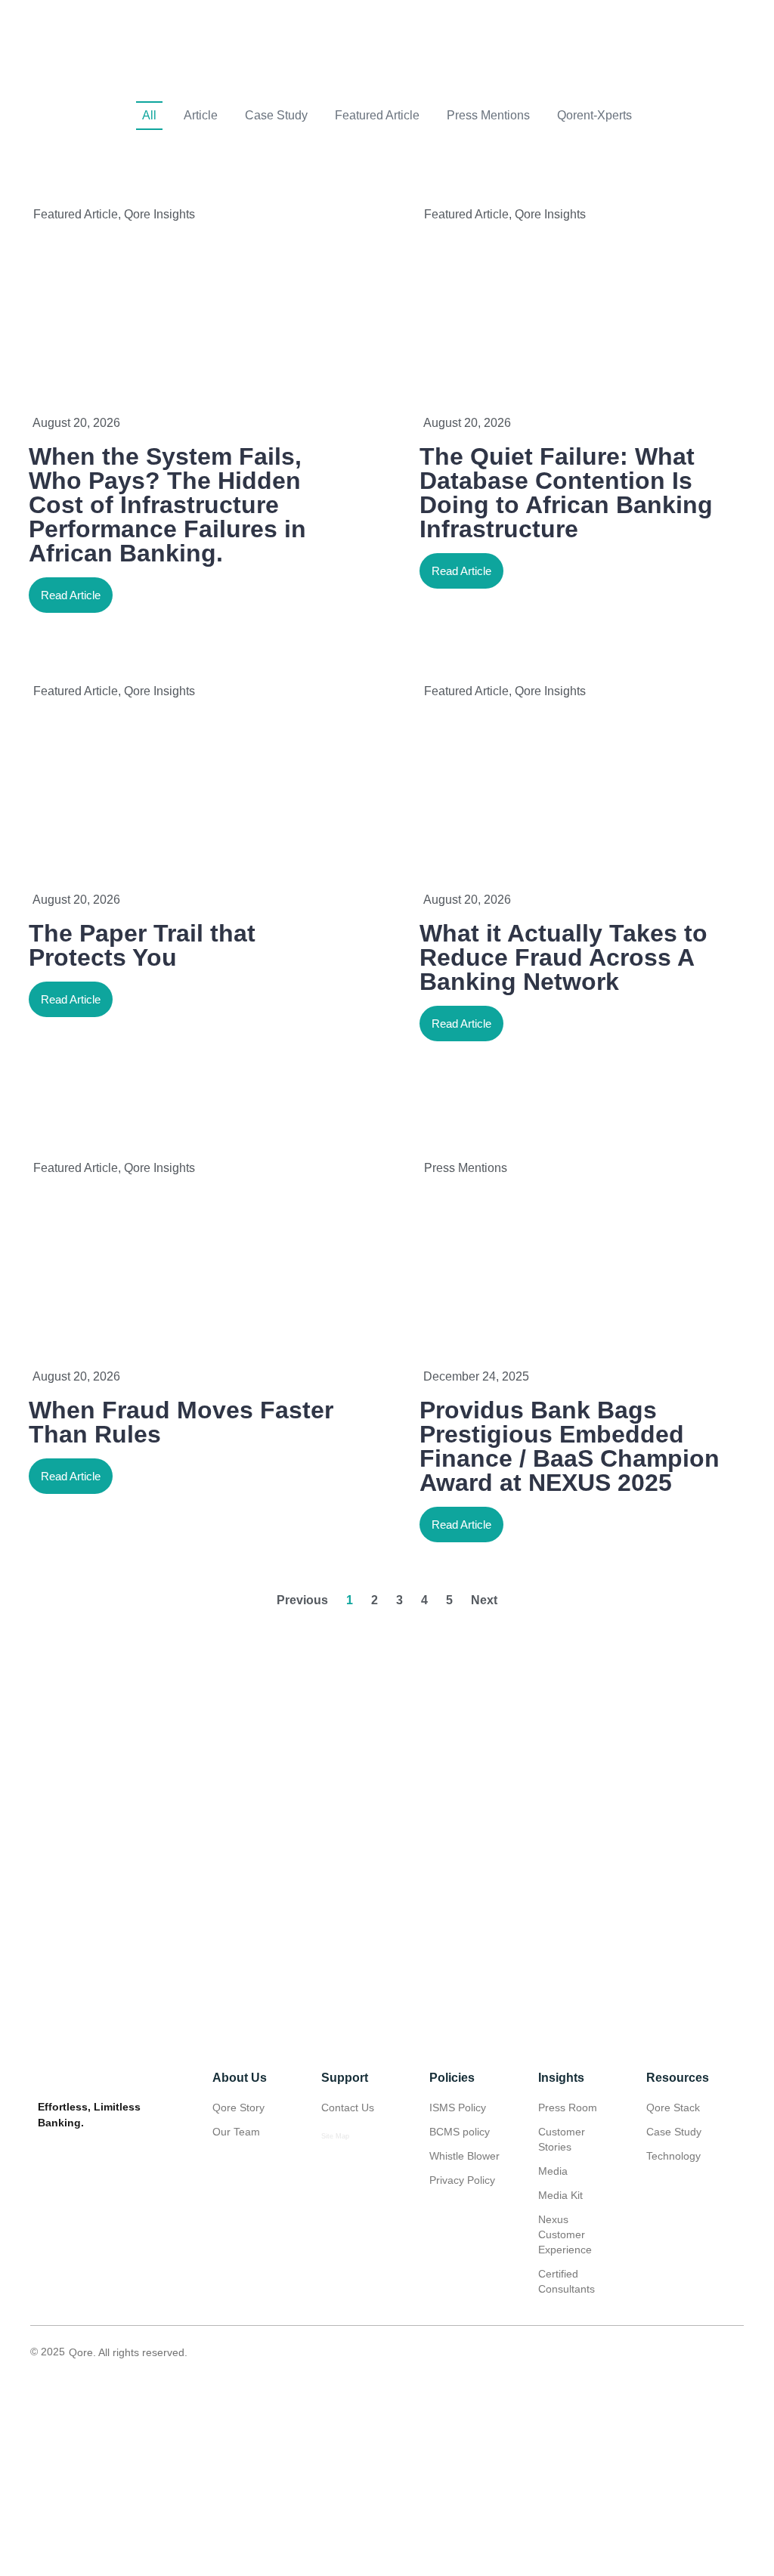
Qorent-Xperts (594, 115)
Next (484, 1600)
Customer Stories (562, 2139)
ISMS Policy (458, 2107)
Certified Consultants (567, 2281)
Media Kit (560, 2195)
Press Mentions (488, 115)
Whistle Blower (464, 2156)
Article (201, 115)
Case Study (276, 115)
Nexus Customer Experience (565, 2234)
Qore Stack (673, 2107)
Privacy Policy (462, 2180)
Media (553, 2171)
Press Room (568, 2107)
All (149, 115)
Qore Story (238, 2107)
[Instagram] (734, 2352)
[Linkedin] (700, 2352)
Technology (673, 2156)
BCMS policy (460, 2132)
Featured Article (377, 115)
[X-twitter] (666, 2352)
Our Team (236, 2132)
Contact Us (348, 2107)
